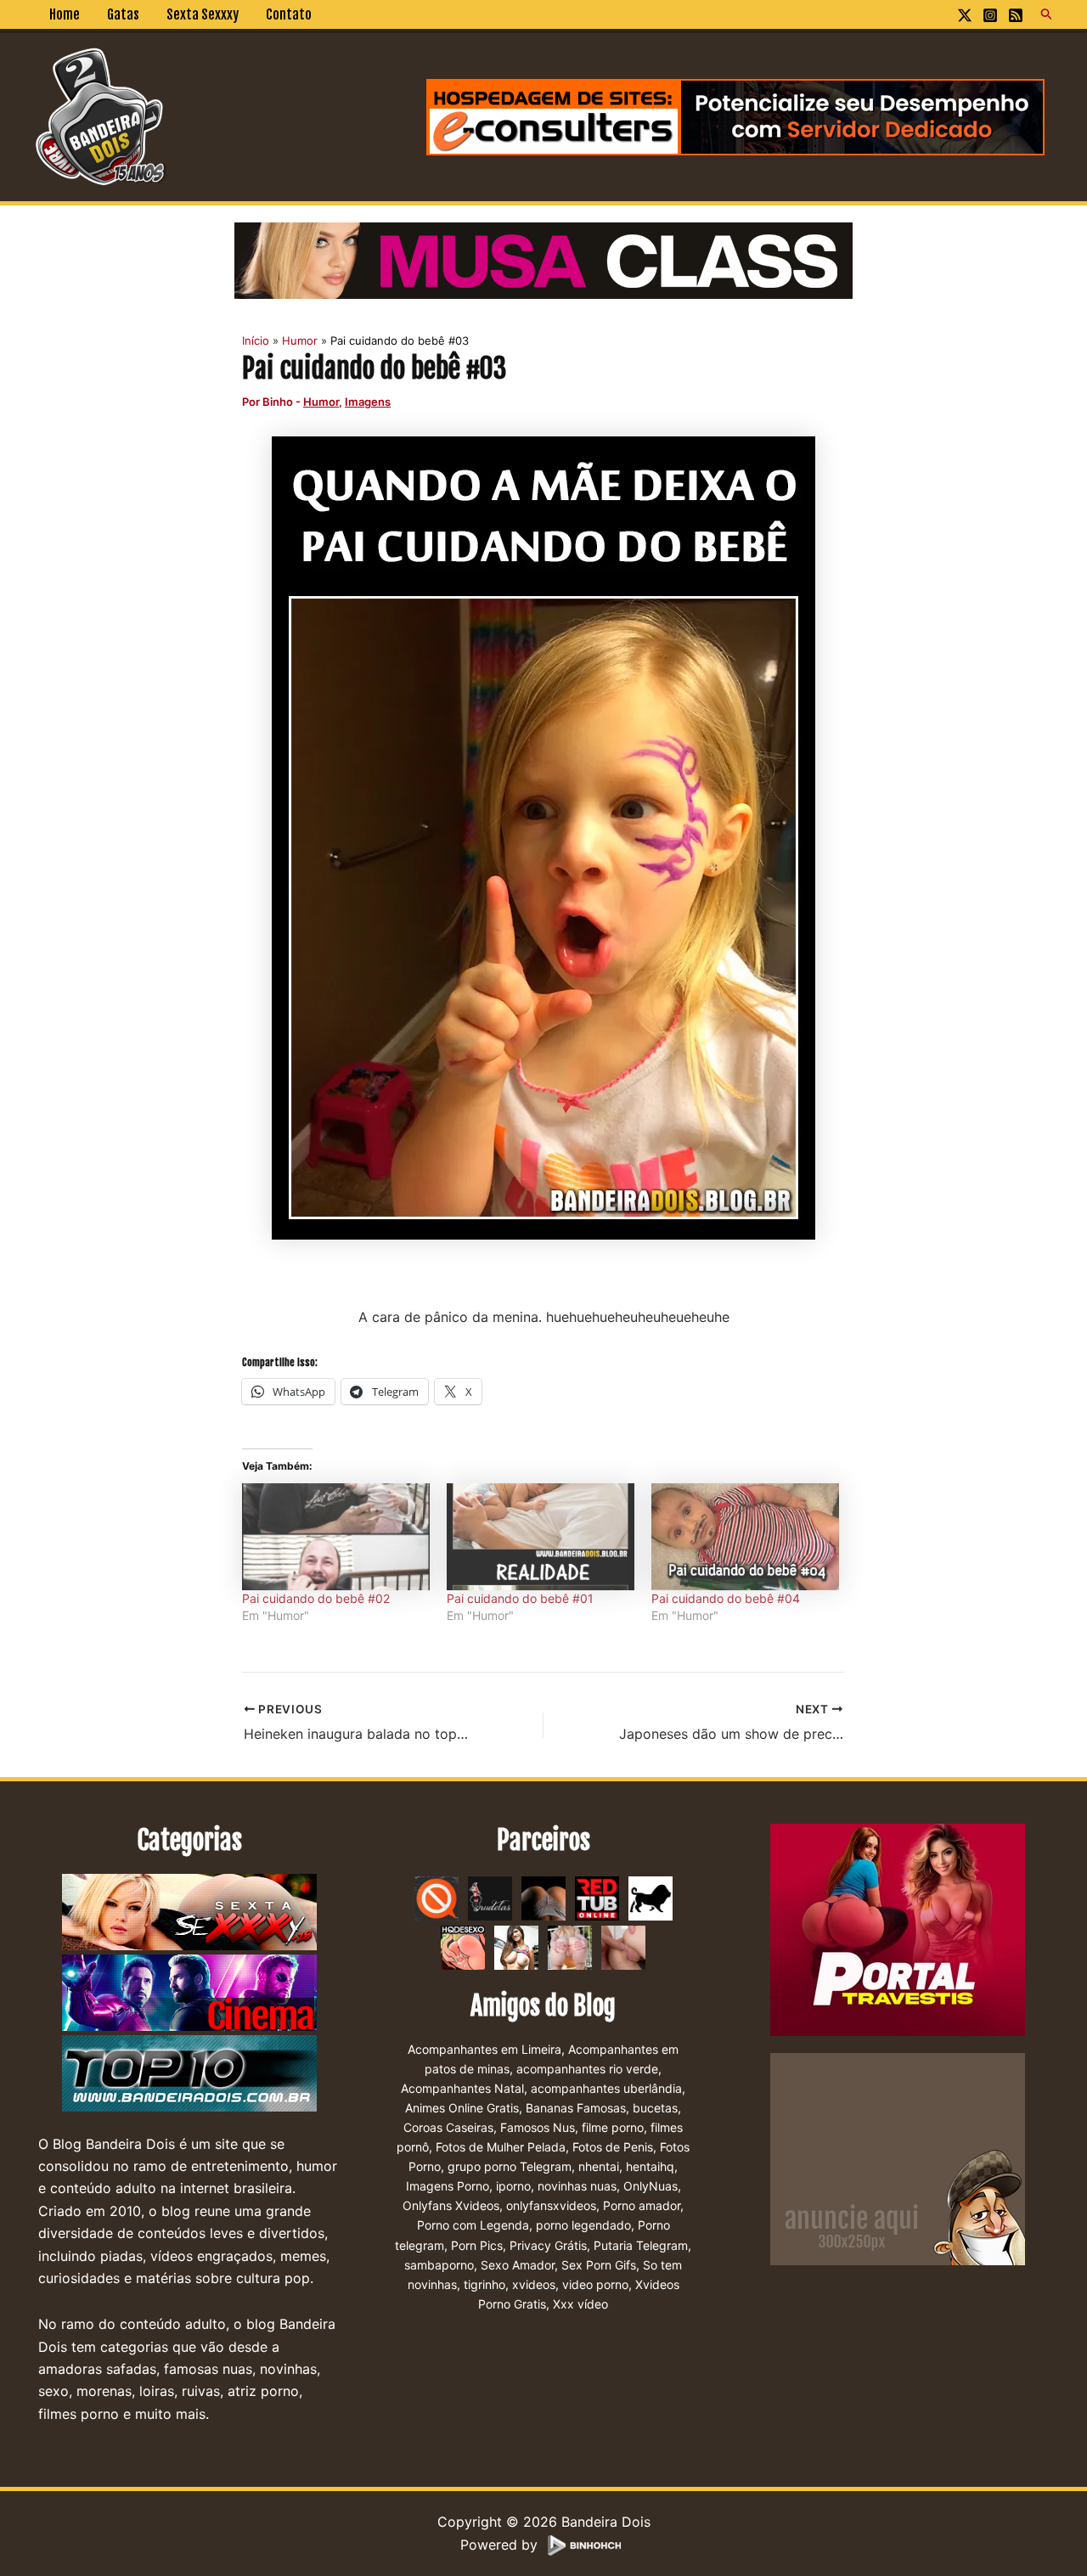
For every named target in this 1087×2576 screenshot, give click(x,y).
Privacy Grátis (548, 2245)
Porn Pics (477, 2245)
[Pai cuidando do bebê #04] (745, 1537)
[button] (1047, 14)
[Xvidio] (623, 1946)
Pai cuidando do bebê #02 (316, 1598)
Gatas (123, 14)
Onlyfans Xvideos (451, 2205)
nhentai (599, 2166)
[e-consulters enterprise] (735, 115)
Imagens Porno (448, 2186)
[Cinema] (189, 1993)
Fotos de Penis (613, 2147)
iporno (513, 2186)
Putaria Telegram (641, 2245)
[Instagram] (990, 15)
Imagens (368, 402)
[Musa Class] (543, 259)
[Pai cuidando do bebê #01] (541, 1537)
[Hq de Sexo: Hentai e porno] (463, 1946)
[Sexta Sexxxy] (189, 1912)
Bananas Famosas (576, 2108)
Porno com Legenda (473, 2225)
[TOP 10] (189, 2073)
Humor (321, 402)
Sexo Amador (518, 2265)
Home (65, 14)
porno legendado (583, 2225)
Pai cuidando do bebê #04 (726, 1598)
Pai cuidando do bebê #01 (520, 1598)
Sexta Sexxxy (203, 14)
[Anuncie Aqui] (898, 2157)
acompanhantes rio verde (587, 2069)
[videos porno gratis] (543, 1897)
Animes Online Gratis (462, 2108)
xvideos (534, 2284)
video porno (595, 2284)
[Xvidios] (516, 1946)
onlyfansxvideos (551, 2205)
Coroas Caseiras (448, 2127)
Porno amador (642, 2205)
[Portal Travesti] (898, 1928)
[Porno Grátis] (570, 1946)
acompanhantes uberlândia (606, 2088)
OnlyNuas (651, 2186)
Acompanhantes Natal (462, 2088)
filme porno (613, 2127)
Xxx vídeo (580, 2304)
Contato (289, 14)
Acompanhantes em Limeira (484, 2049)
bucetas (655, 2108)
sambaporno (439, 2265)
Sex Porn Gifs (599, 2265)
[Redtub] (597, 1897)
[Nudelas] (490, 1897)
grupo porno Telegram (510, 2166)
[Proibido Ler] (436, 1897)
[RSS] (1016, 15)
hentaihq (650, 2166)
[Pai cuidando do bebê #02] (336, 1537)
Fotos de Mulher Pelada (501, 2147)
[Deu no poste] (651, 1897)
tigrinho (484, 2284)
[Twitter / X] (965, 15)
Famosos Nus (538, 2127)
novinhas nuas (577, 2186)
